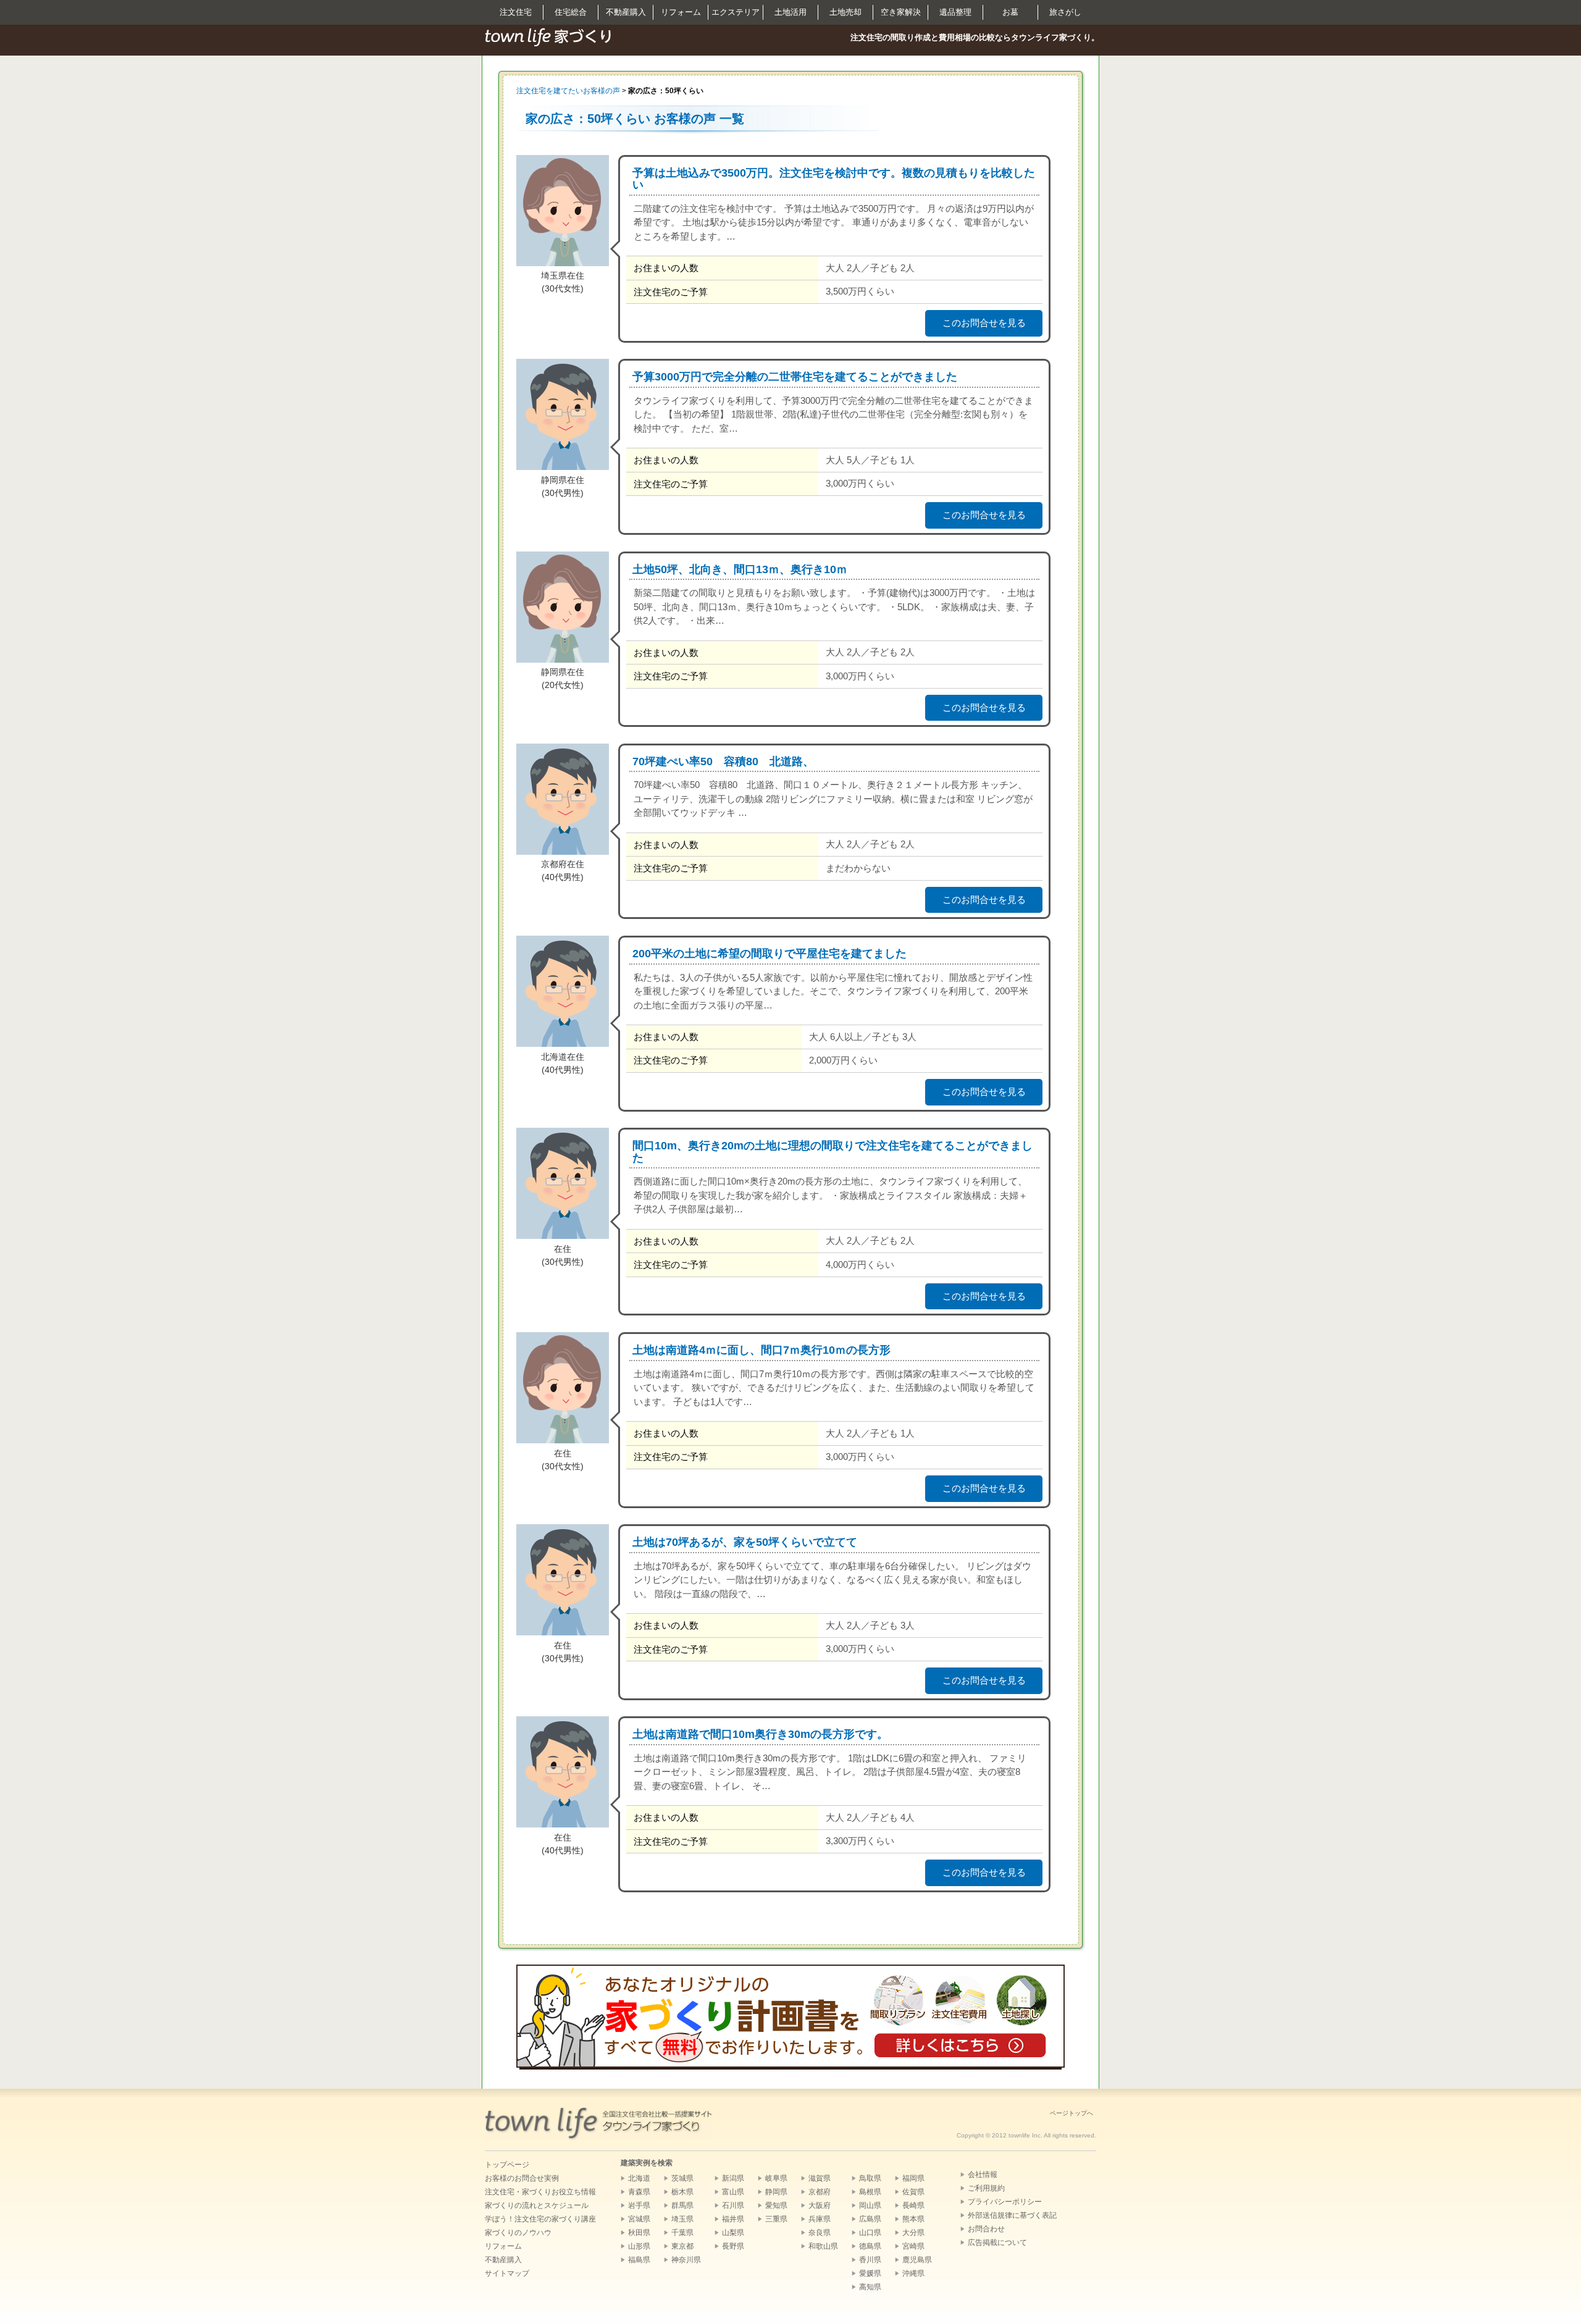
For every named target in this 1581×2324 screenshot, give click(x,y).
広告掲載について (997, 2242)
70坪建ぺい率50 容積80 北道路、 (723, 761)
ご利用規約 (986, 2188)
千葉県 (682, 2233)
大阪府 (820, 2205)
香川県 (870, 2260)
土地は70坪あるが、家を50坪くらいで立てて (745, 1542)
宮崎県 (913, 2246)
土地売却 (845, 12)
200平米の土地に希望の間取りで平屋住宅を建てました (770, 954)
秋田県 (639, 2233)
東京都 (682, 2246)
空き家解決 (901, 12)
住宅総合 (571, 12)
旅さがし (1065, 12)
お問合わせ (986, 2229)
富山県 (733, 2192)
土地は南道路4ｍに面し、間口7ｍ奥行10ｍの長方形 (761, 1350)
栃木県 (682, 2192)
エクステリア (736, 12)
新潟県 (733, 2178)
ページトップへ (1071, 2113)
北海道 (639, 2178)
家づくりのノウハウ (518, 2233)
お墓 (1010, 12)
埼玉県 (682, 2219)
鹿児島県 (917, 2260)
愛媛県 (870, 2273)
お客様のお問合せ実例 (522, 2178)
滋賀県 (820, 2178)
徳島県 (870, 2246)
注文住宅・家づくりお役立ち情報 (540, 2192)
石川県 (733, 2205)
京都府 (820, 2192)
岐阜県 (776, 2178)
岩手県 (639, 2205)
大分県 (913, 2233)
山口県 (870, 2233)
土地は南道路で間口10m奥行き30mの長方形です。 (760, 1734)
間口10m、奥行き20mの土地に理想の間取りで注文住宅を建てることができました (832, 1152)
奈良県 (820, 2233)
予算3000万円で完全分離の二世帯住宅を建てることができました (795, 377)
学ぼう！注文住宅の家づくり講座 (540, 2219)
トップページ (507, 2165)
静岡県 (776, 2192)
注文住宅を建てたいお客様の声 (568, 91)
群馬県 (682, 2205)
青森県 (639, 2192)
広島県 (870, 2219)
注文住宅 (516, 12)
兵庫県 (820, 2219)
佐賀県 (913, 2192)
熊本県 (913, 2219)
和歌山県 (823, 2246)
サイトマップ (507, 2273)
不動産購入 (626, 12)
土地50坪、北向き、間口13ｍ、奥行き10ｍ (740, 569)
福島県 (639, 2260)
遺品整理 (955, 12)
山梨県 (733, 2233)
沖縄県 (913, 2273)
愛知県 (776, 2205)
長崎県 (913, 2205)
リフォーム (681, 12)
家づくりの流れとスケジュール (537, 2205)
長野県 (733, 2246)
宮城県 (639, 2219)
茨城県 (682, 2178)
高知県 (870, 2287)
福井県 (733, 2219)
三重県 (776, 2219)
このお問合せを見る (984, 323)
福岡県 (913, 2178)
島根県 (870, 2192)
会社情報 (983, 2175)
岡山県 (870, 2205)
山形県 (639, 2246)
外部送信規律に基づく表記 (1012, 2215)
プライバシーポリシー (1005, 2202)
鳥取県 (870, 2178)
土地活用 (790, 12)
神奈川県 (686, 2260)
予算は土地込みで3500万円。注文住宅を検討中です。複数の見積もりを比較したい (834, 179)
